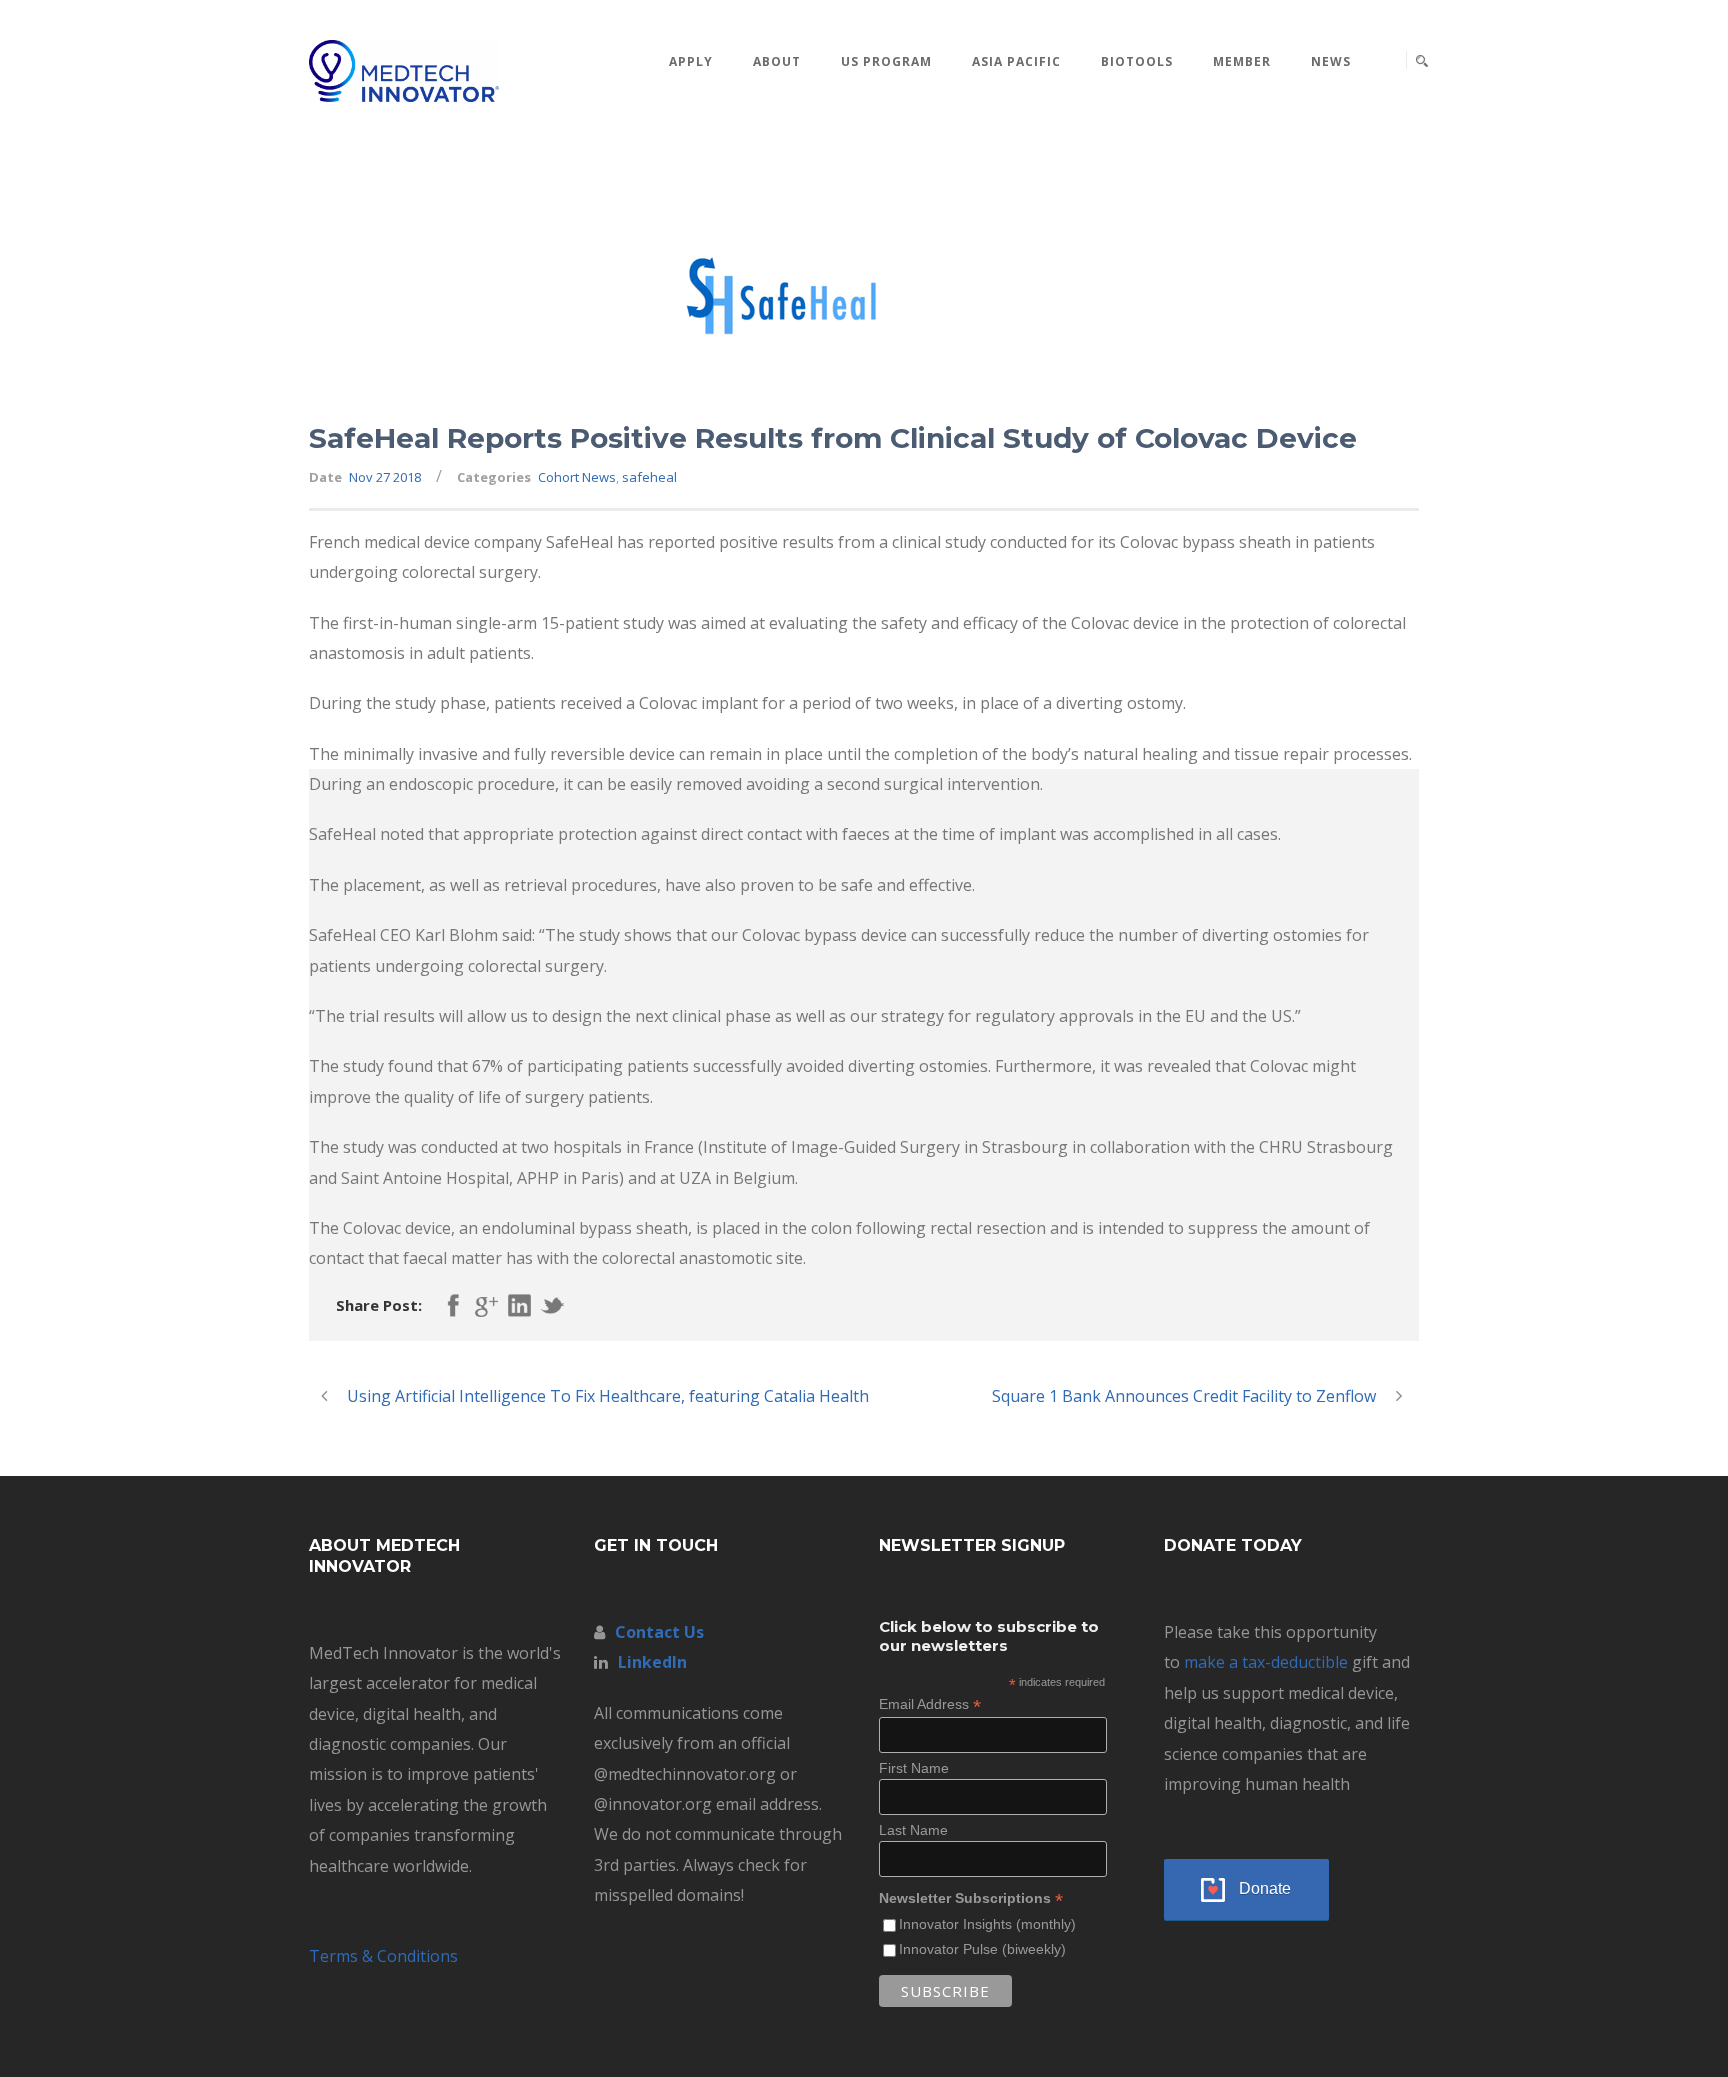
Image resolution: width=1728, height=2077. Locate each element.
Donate (1265, 1888)
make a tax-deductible (1266, 1662)
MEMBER (1242, 61)
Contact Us (659, 1632)
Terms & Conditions (383, 1956)
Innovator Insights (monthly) (987, 1924)
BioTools (1137, 61)
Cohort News (577, 477)
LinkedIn (652, 1662)
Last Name (913, 1830)
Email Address (930, 1704)
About (777, 61)
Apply (691, 61)
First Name (914, 1768)
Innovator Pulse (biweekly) (982, 1949)
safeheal (649, 477)
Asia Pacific (1016, 61)
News (1331, 61)
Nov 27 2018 (385, 477)
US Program (886, 61)
